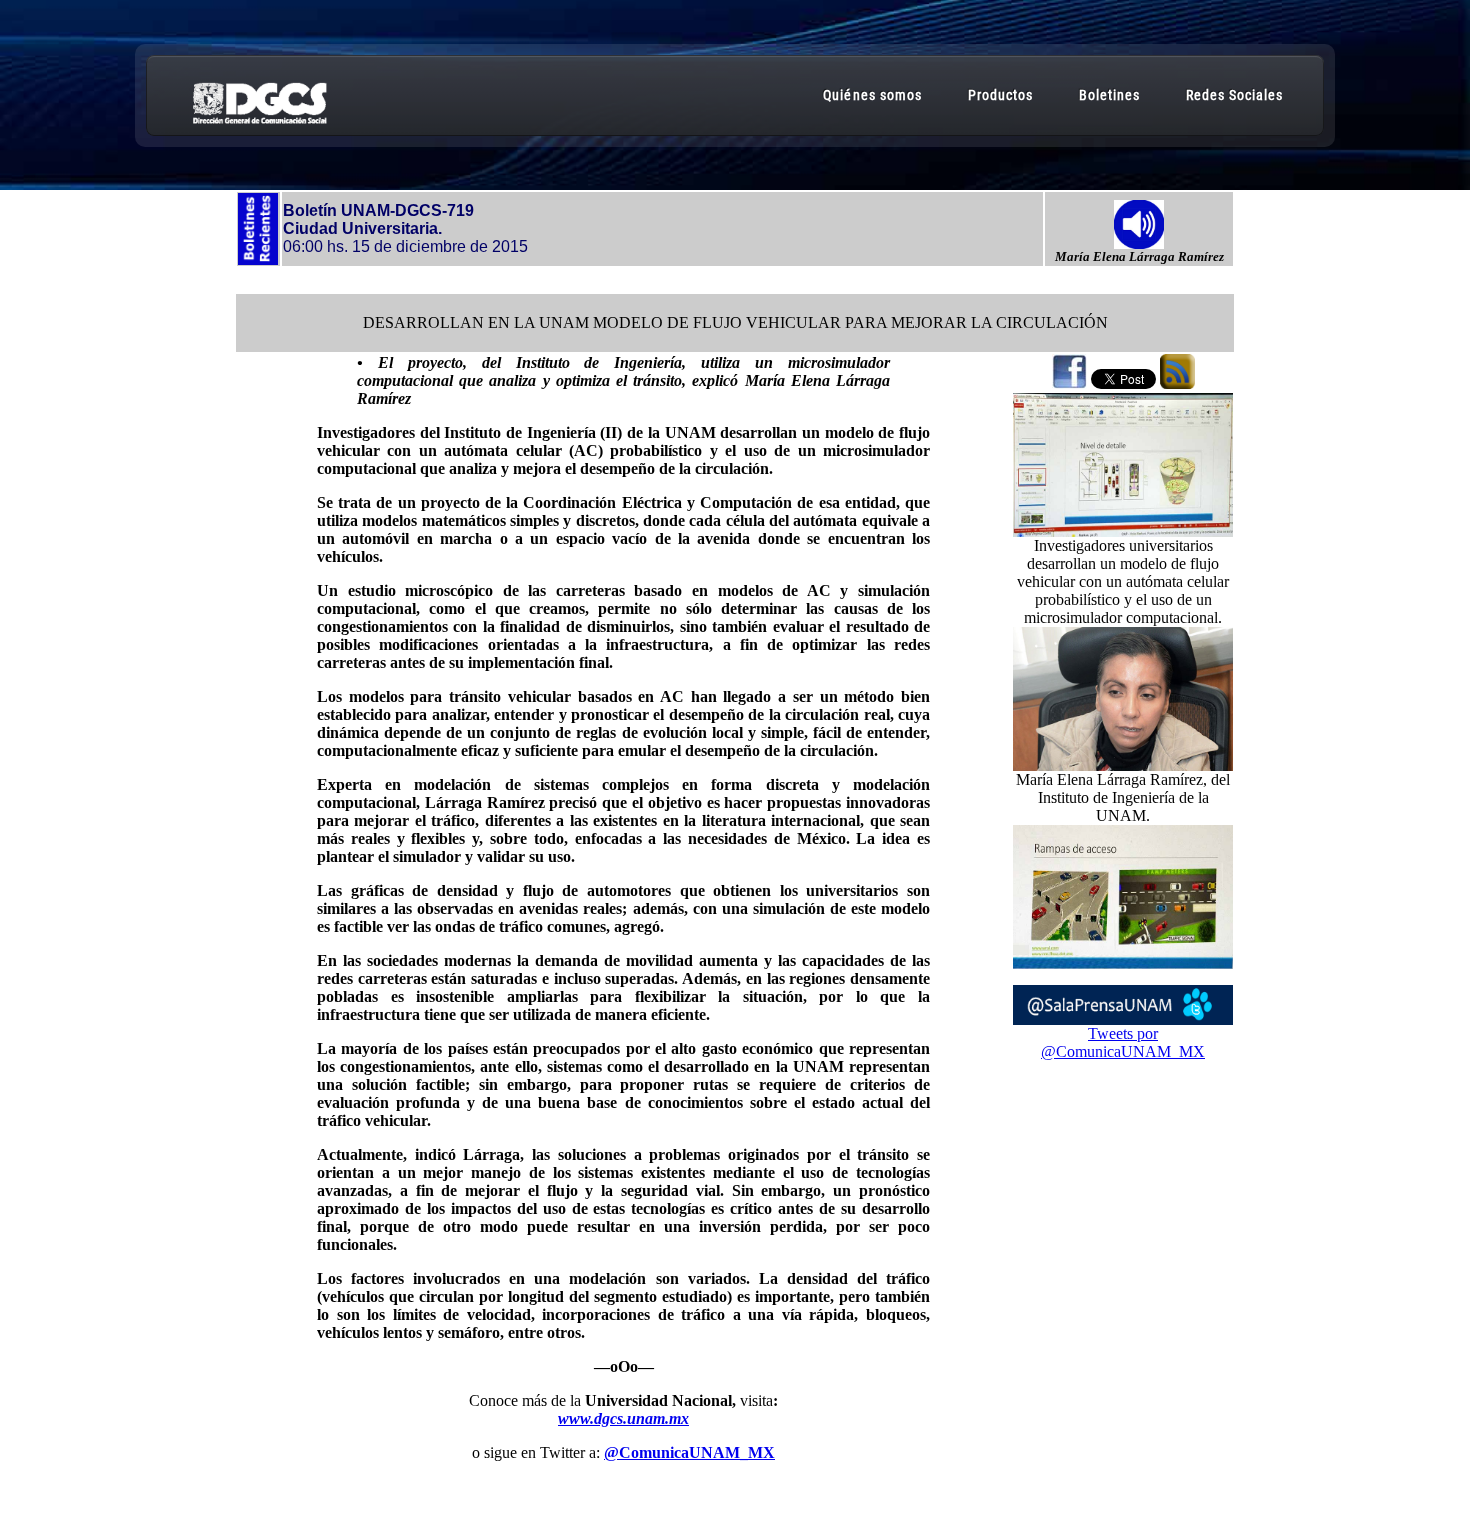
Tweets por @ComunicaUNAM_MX (1123, 1042)
